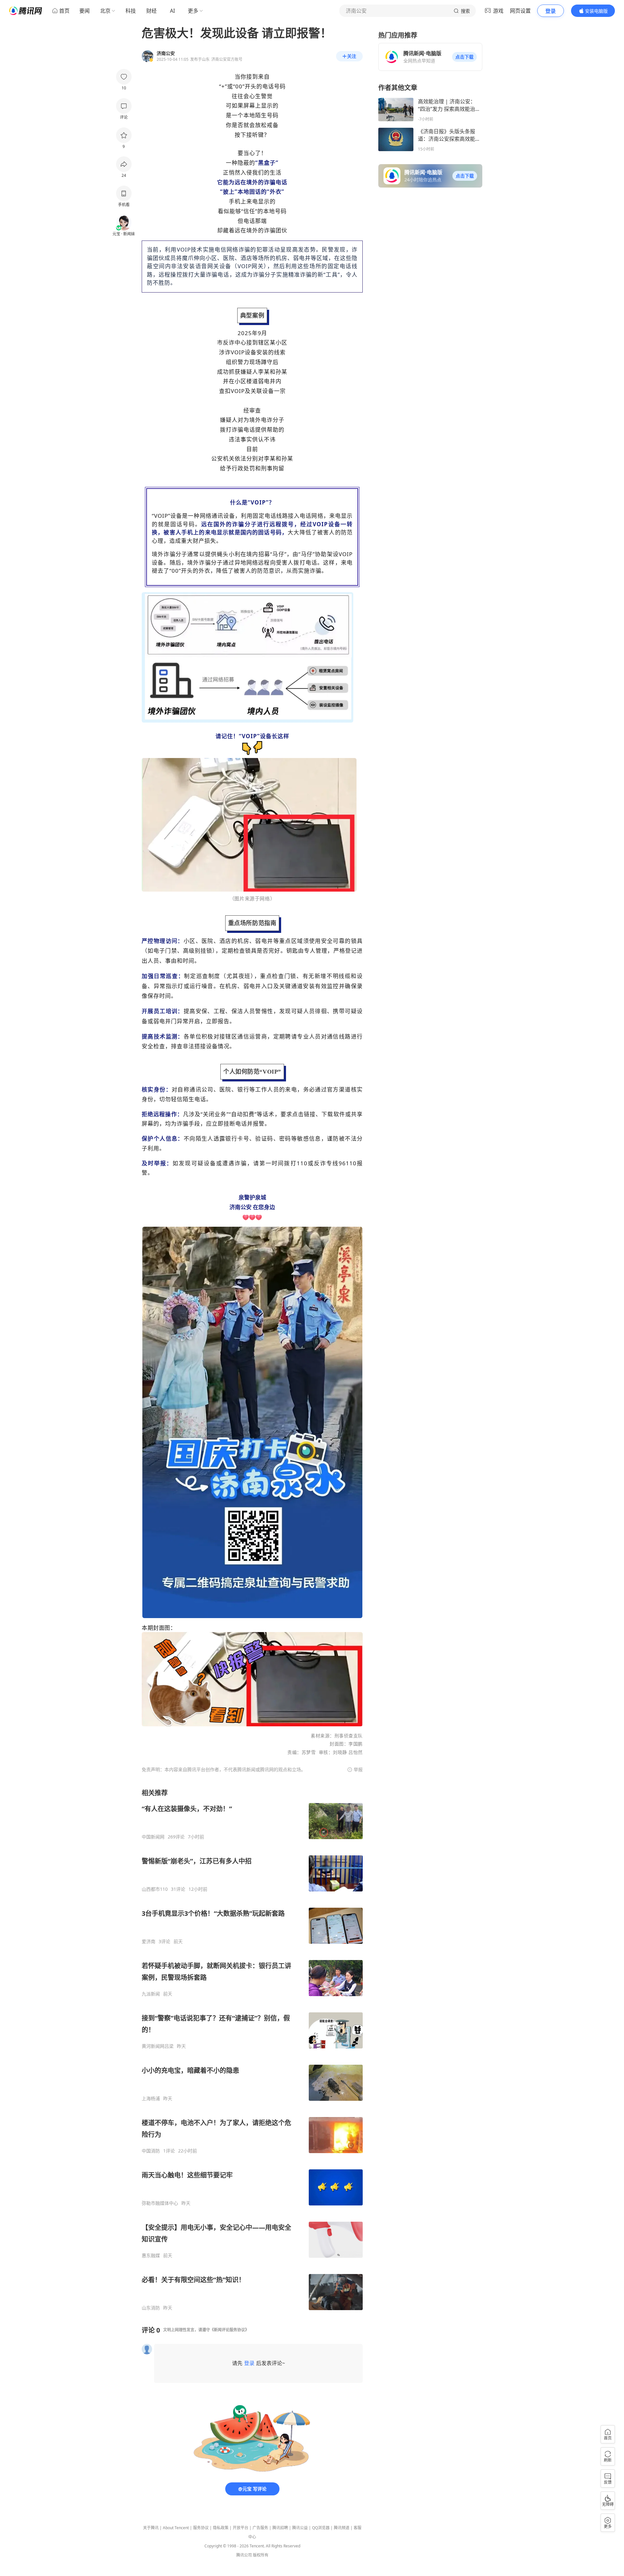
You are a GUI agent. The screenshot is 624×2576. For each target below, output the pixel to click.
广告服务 (260, 2528)
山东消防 (151, 2308)
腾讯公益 (300, 2528)
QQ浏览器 (321, 2528)
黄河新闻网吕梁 (158, 2046)
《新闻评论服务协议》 (229, 2330)
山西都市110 (155, 1889)
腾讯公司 (244, 2555)
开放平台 (240, 2528)
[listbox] (252, 2050)
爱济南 (149, 1942)
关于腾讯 (151, 2528)
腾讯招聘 (280, 2528)
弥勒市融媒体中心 (160, 2203)
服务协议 (201, 2528)
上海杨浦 (151, 2099)
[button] (464, 57)
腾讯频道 (342, 2528)
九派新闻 (151, 1994)
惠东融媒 (151, 2256)
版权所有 (261, 2555)
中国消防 (151, 2151)
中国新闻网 (153, 1837)
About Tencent (176, 2528)
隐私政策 (221, 2528)
